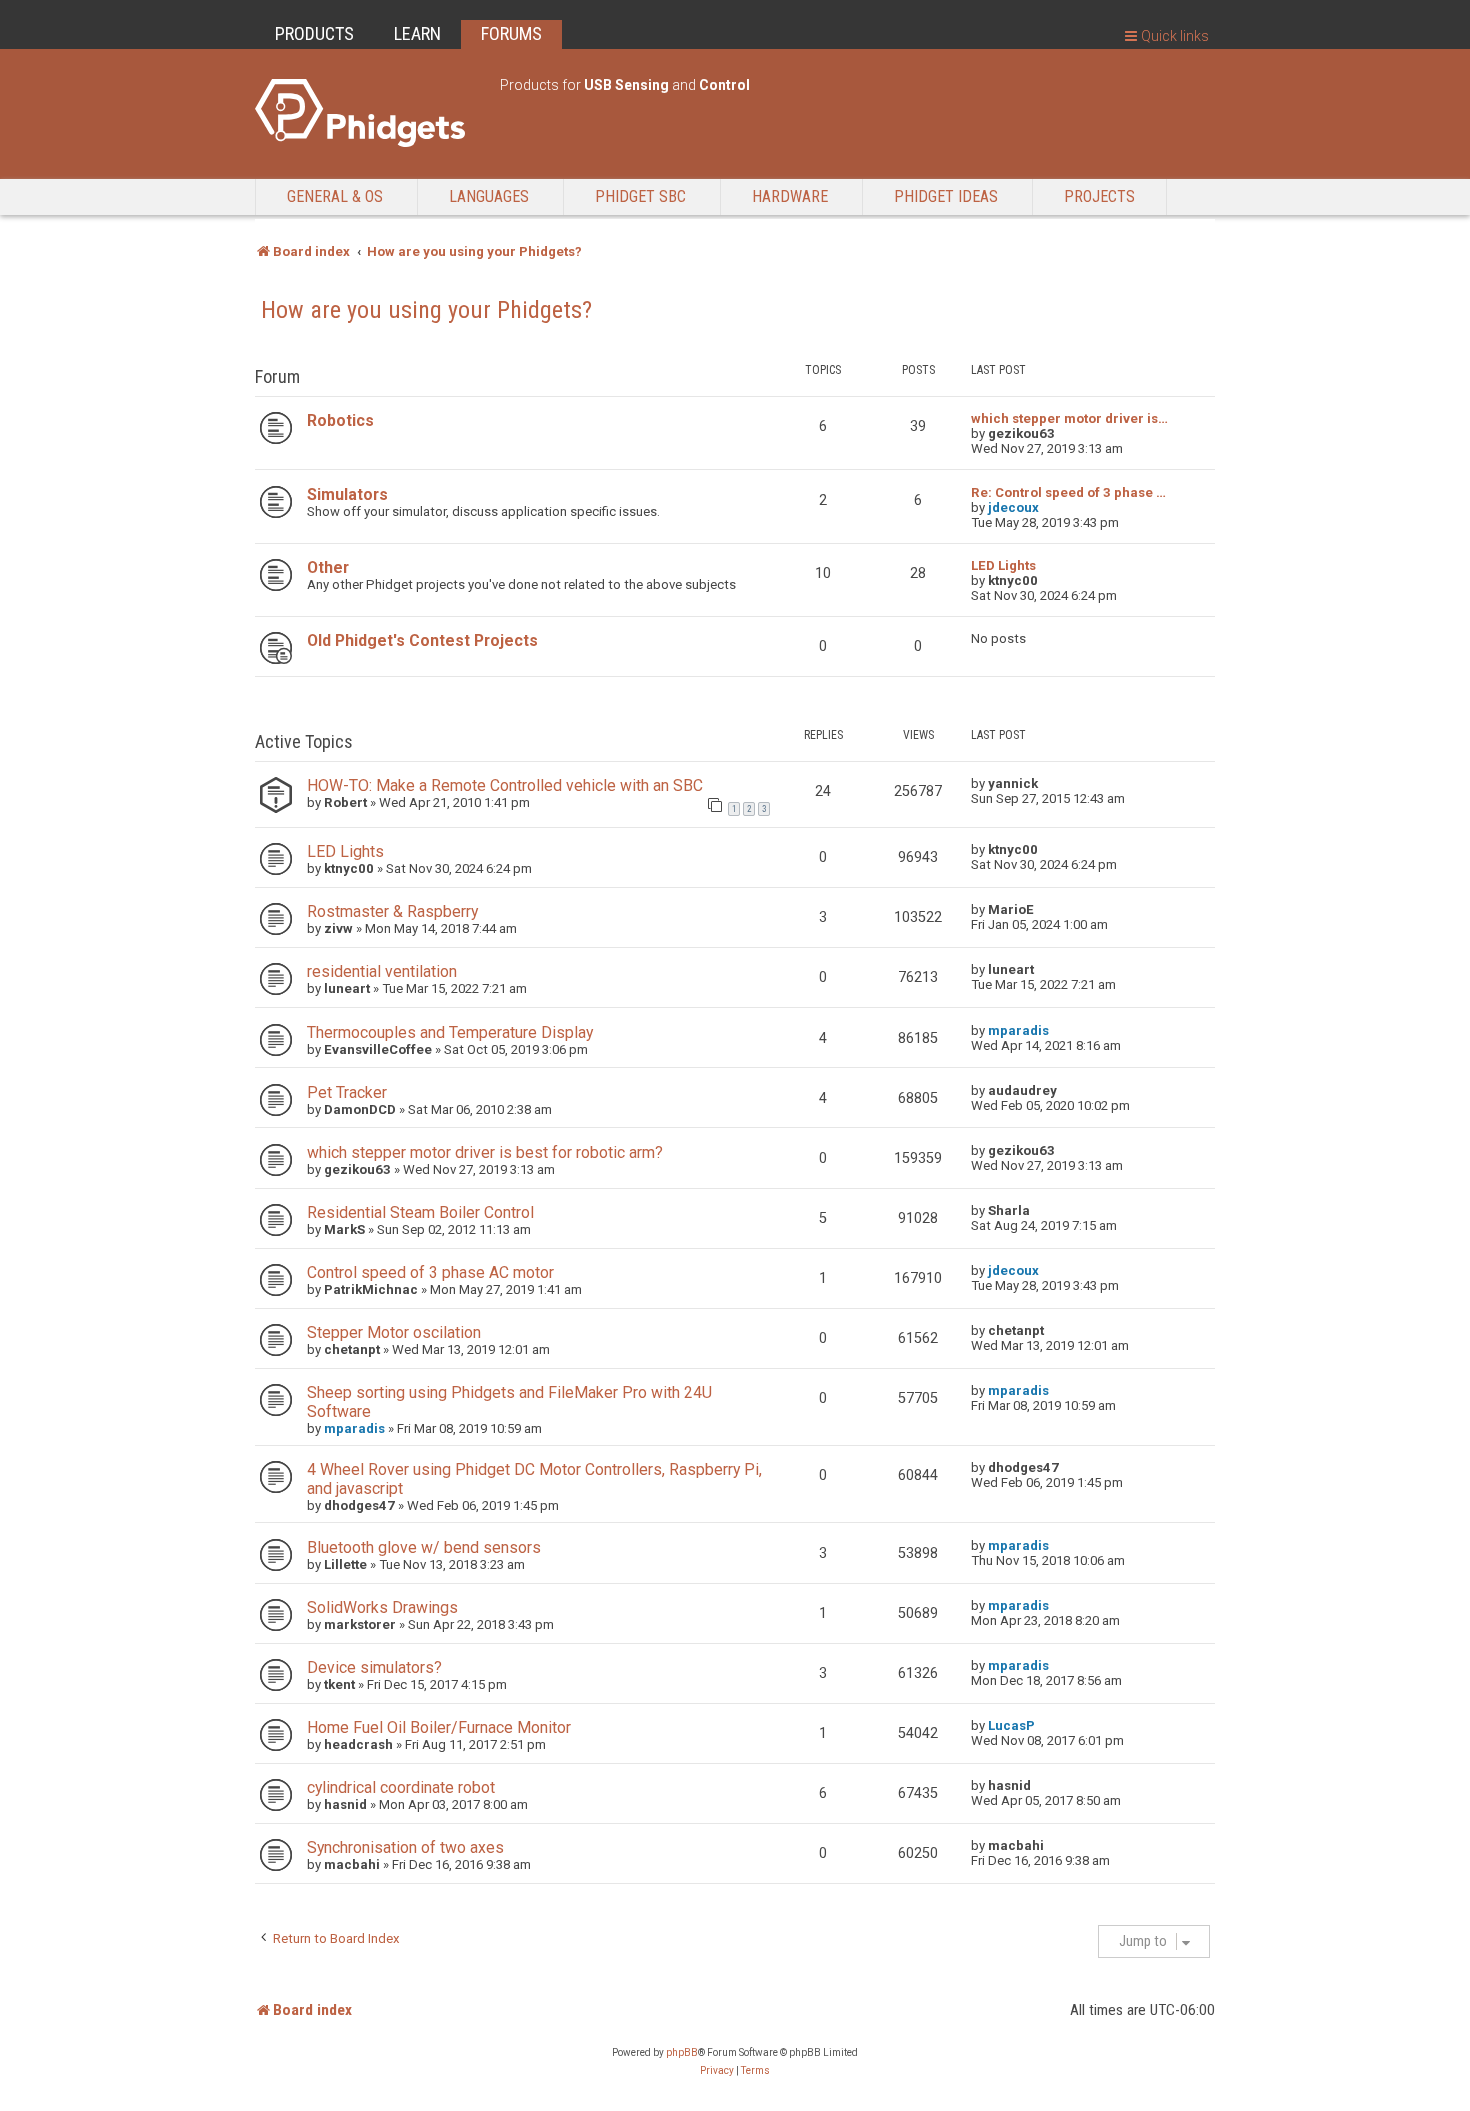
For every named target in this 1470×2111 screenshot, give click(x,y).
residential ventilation (382, 971)
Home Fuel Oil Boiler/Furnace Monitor (439, 1727)
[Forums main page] (367, 113)
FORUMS (511, 33)
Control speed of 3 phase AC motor (430, 1272)
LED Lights (1003, 565)
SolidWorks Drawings (382, 1607)
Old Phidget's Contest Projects (422, 640)
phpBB (682, 2052)
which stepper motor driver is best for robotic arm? (485, 1152)
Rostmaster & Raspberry (392, 911)
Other (328, 567)
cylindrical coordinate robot (401, 1787)
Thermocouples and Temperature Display (450, 1032)
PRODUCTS (314, 33)
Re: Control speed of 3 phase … (1068, 492)
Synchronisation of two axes (405, 1847)
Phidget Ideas (946, 196)
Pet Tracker (347, 1092)
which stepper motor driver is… (1069, 418)
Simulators (347, 494)
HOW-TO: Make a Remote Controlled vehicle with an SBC (505, 785)
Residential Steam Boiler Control (420, 1212)
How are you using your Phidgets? (426, 310)
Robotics (340, 420)
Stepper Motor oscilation (394, 1332)
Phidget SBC (640, 196)
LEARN (417, 33)
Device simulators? (374, 1667)
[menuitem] (717, 2071)
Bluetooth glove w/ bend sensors (424, 1547)
